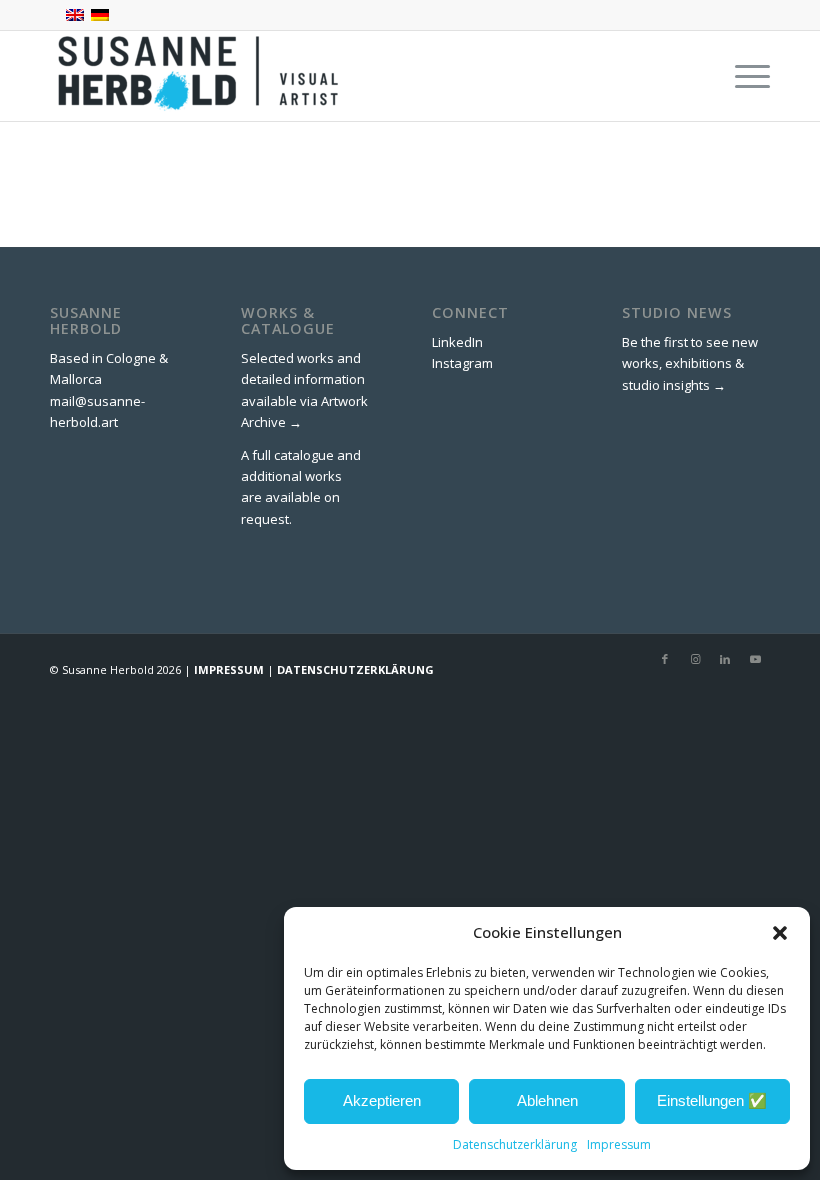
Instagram (462, 363)
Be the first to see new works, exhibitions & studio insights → (690, 363)
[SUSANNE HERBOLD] (200, 76)
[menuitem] (742, 76)
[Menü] (742, 76)
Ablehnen (547, 1100)
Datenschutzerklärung (515, 1144)
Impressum (619, 1144)
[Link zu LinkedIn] (725, 659)
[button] (780, 933)
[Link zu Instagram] (695, 659)
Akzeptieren (382, 1100)
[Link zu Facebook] (665, 659)
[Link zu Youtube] (755, 659)
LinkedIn (457, 342)
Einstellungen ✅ (712, 1100)
